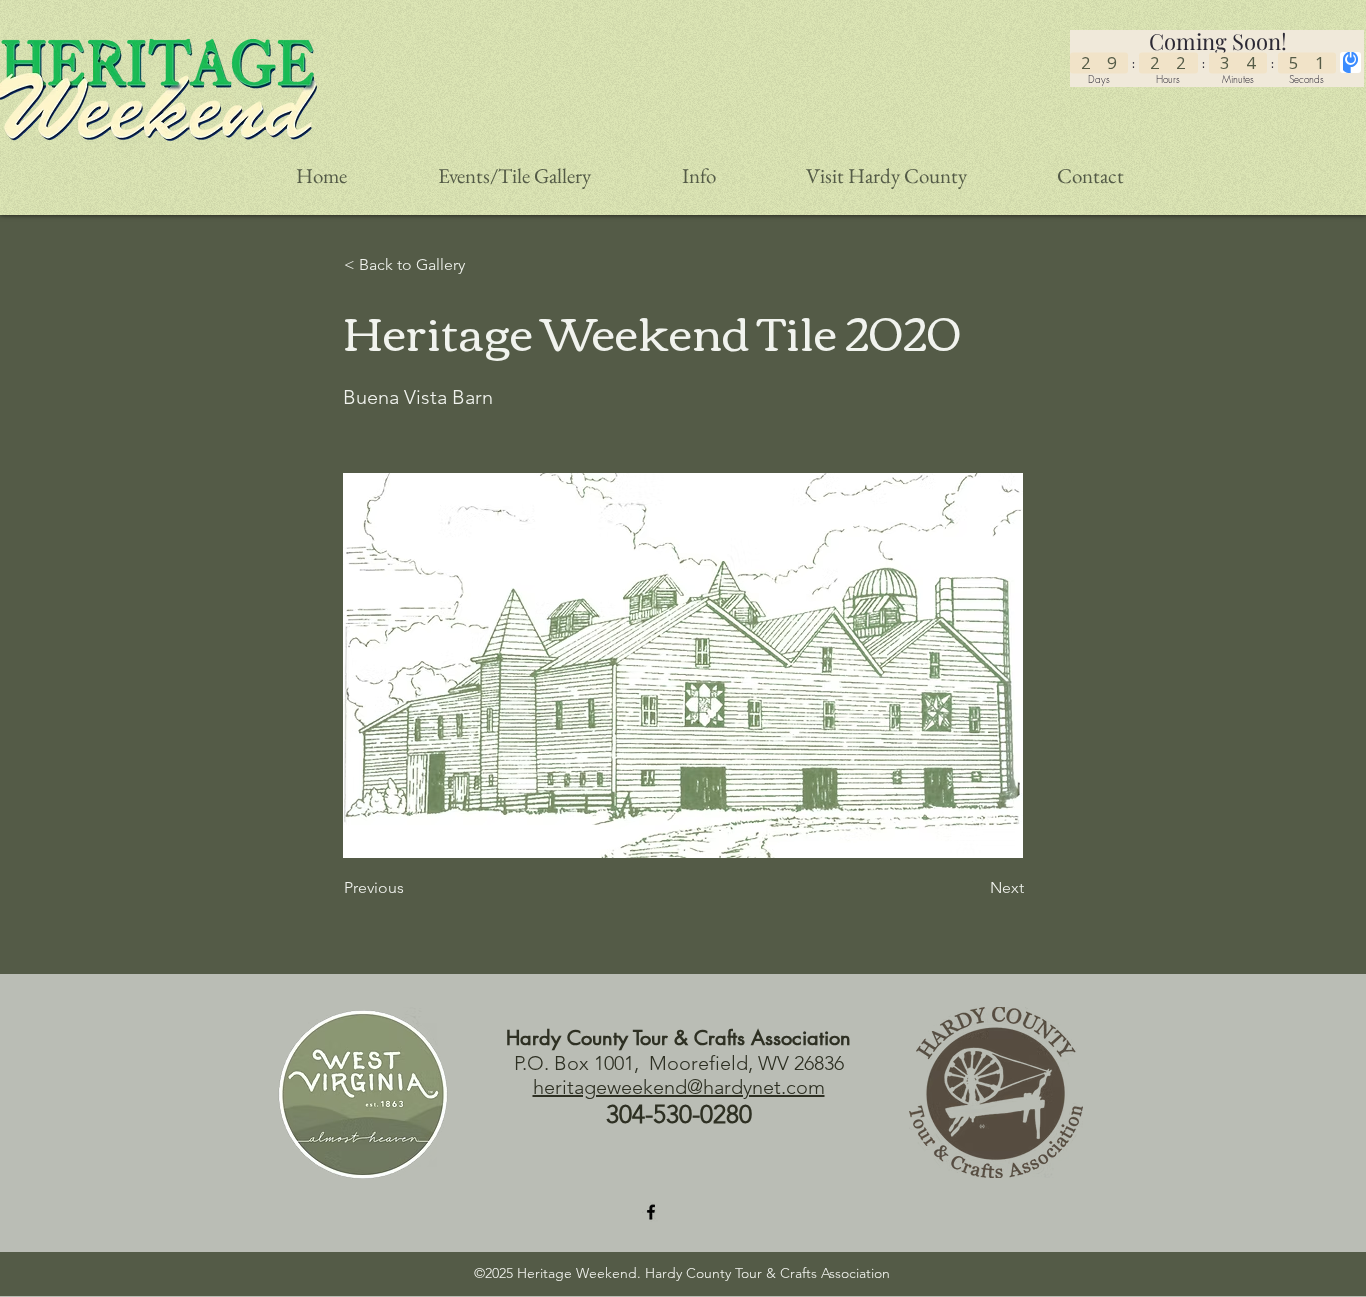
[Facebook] (651, 1212)
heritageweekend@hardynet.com (679, 1087)
